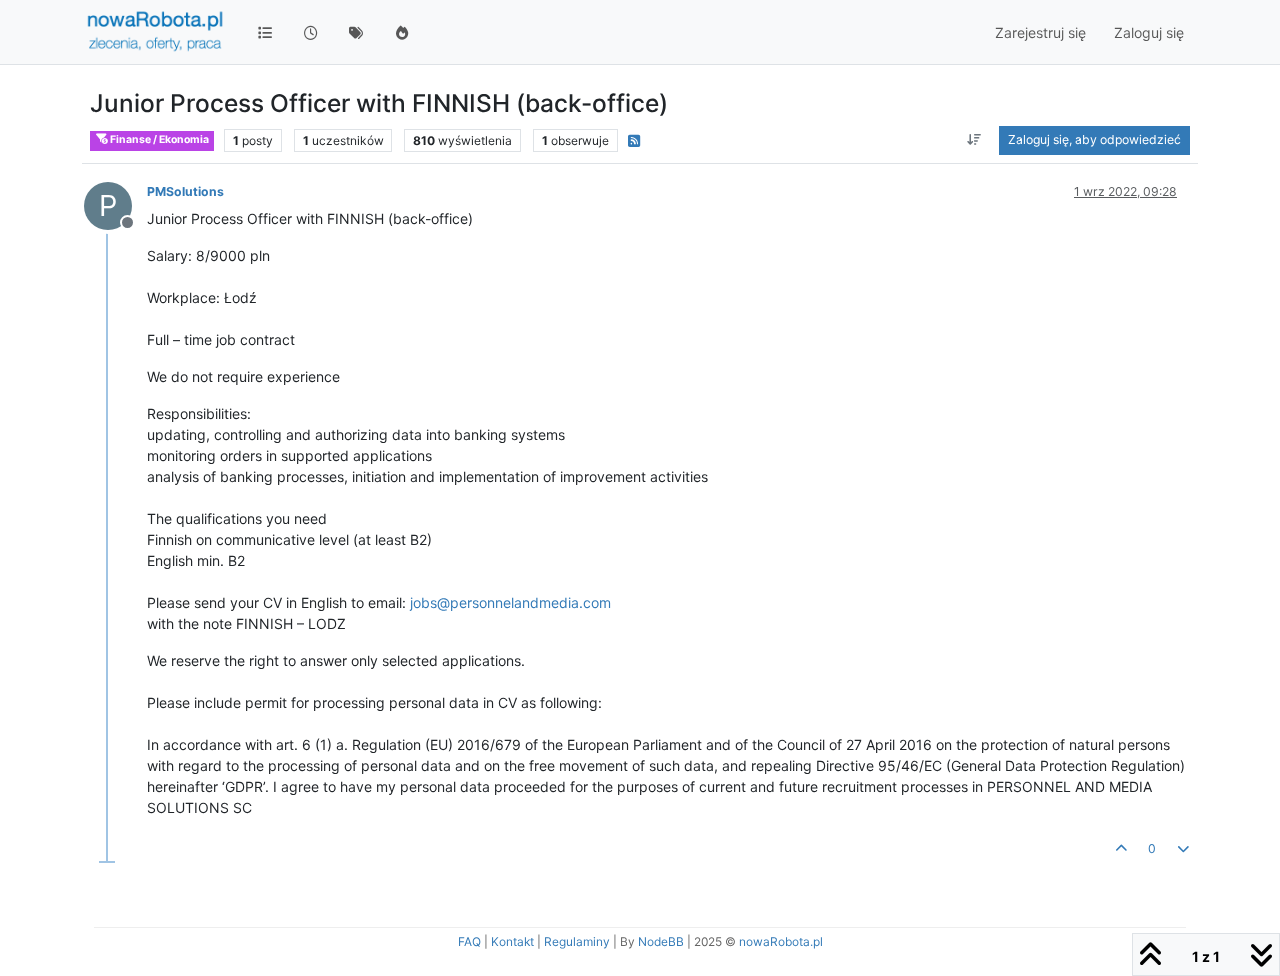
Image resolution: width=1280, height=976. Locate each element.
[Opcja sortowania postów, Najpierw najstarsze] (974, 140)
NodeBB (661, 941)
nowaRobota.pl (781, 941)
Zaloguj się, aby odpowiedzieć (1094, 139)
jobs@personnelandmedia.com (510, 602)
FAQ (469, 941)
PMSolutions (185, 191)
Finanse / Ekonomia (158, 139)
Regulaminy (577, 941)
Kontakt (512, 941)
